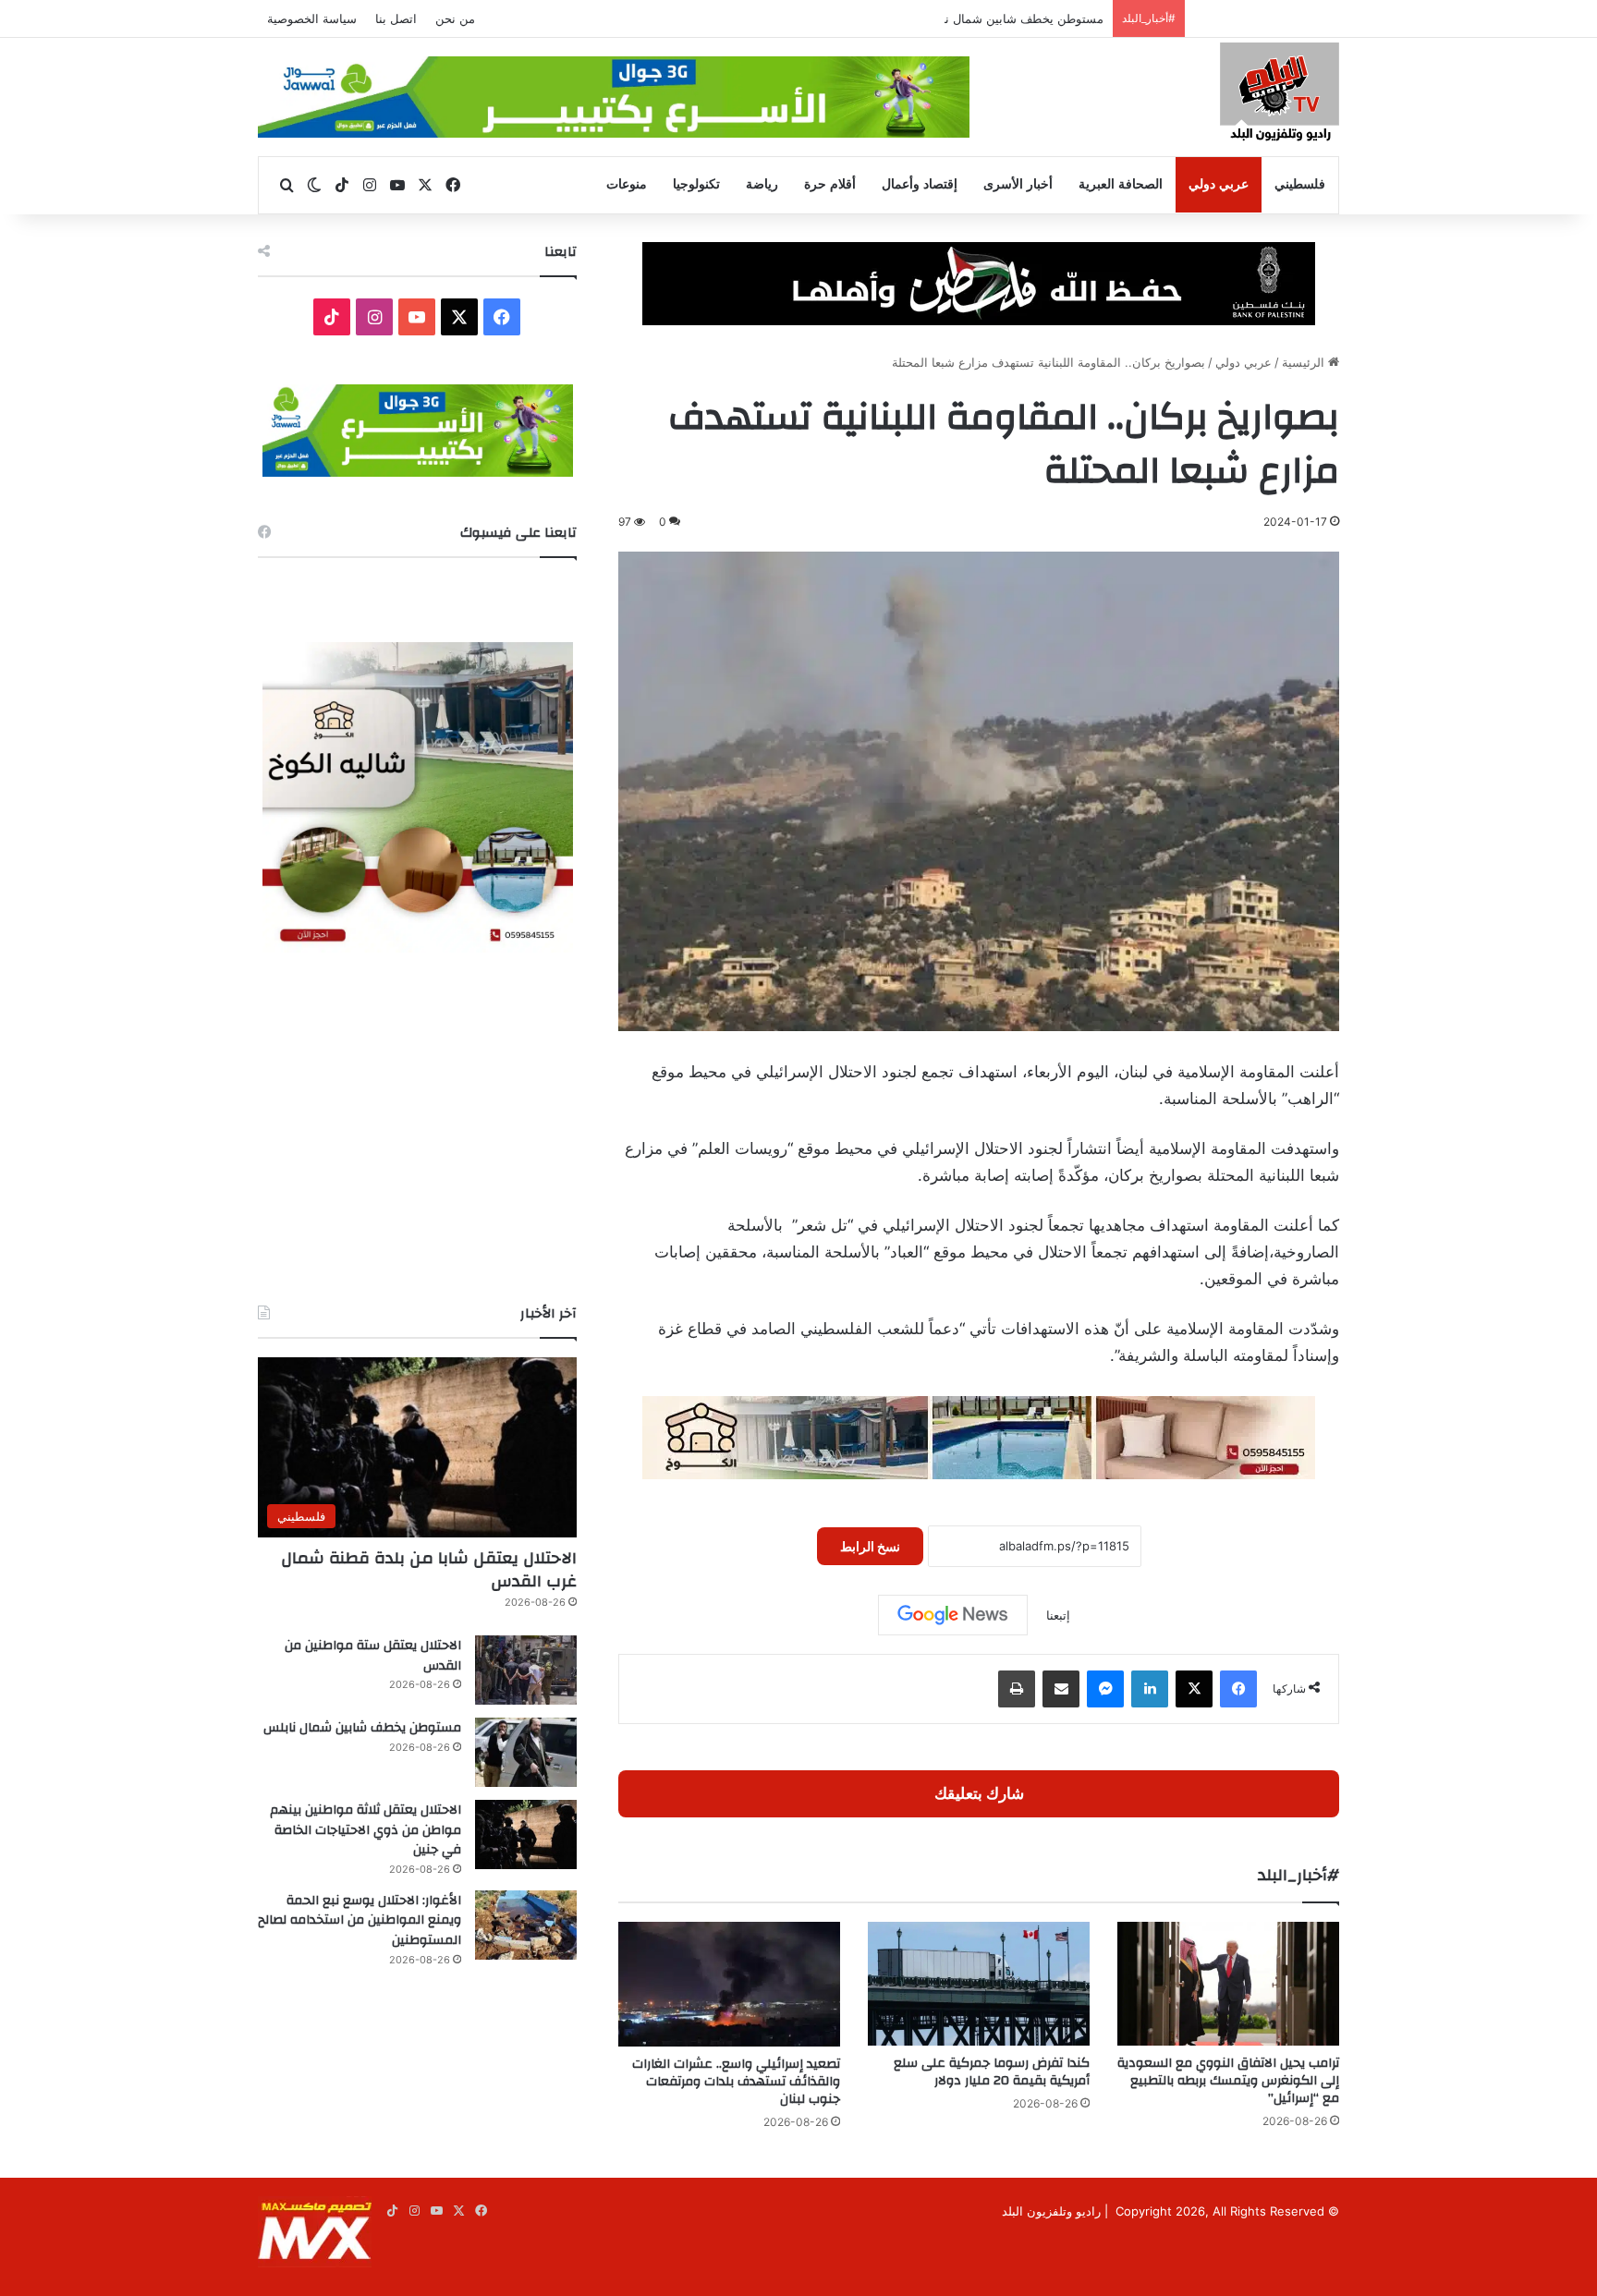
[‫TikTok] (332, 317)
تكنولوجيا (696, 184)
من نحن (455, 18)
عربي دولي (1219, 184)
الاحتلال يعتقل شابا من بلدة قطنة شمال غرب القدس (429, 1570)
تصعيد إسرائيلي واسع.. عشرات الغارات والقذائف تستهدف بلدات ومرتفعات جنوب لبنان (736, 2082)
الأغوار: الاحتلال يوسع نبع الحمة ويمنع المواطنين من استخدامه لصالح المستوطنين (360, 1920)
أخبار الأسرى (1018, 184)
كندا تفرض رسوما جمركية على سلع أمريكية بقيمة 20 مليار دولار (992, 2072)
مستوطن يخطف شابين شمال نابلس (1011, 18)
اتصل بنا (396, 18)
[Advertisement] (417, 1128)
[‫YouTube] (417, 317)
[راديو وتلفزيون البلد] (1280, 95)
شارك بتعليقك (979, 1793)
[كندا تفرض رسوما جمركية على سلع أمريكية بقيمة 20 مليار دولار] (979, 1984)
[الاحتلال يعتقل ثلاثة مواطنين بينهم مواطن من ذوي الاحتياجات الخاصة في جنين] (526, 1834)
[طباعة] (1017, 1689)
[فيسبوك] (1238, 1689)
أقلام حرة (830, 184)
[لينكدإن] (1150, 1689)
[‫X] (1194, 1689)
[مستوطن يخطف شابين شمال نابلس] (526, 1752)
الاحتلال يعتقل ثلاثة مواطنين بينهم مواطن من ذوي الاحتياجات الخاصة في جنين (366, 1830)
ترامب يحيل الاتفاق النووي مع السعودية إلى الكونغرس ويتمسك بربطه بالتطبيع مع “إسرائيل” (1228, 2081)
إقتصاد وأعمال (920, 184)
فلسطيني (1300, 184)
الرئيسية (1305, 362)
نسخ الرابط (870, 1546)
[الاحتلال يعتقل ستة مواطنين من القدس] (526, 1670)
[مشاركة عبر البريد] (1061, 1689)
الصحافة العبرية (1121, 184)
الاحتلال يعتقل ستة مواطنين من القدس (373, 1656)
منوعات (627, 184)
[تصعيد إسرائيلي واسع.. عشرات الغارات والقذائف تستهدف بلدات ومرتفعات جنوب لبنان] (729, 1984)
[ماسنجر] (1105, 1689)
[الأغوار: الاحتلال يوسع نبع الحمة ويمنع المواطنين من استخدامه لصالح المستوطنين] (526, 1925)
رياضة (762, 184)
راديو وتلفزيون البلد (1051, 2211)
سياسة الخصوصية (312, 18)
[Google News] (953, 1615)
